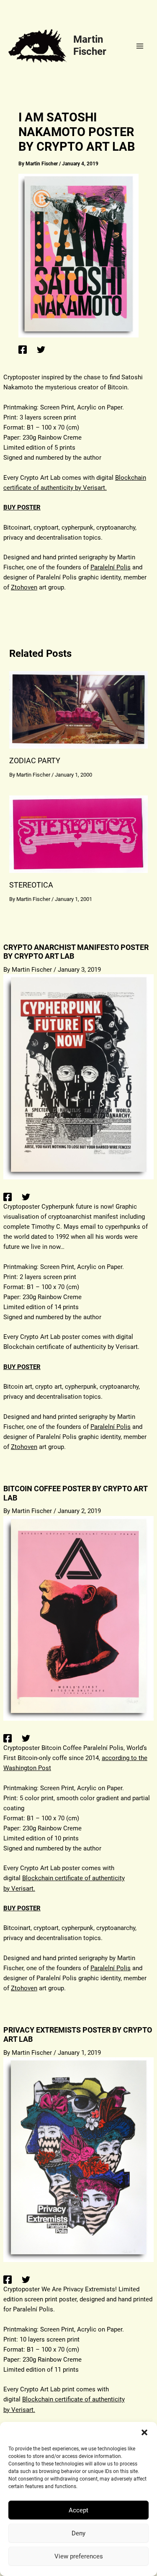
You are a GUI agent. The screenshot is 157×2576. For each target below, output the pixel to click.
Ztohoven (24, 587)
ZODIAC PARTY (35, 760)
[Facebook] (23, 349)
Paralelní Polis (111, 567)
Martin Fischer (90, 45)
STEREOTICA (31, 885)
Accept (78, 2510)
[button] (144, 2432)
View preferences (79, 2556)
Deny (78, 2533)
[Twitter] (41, 349)
